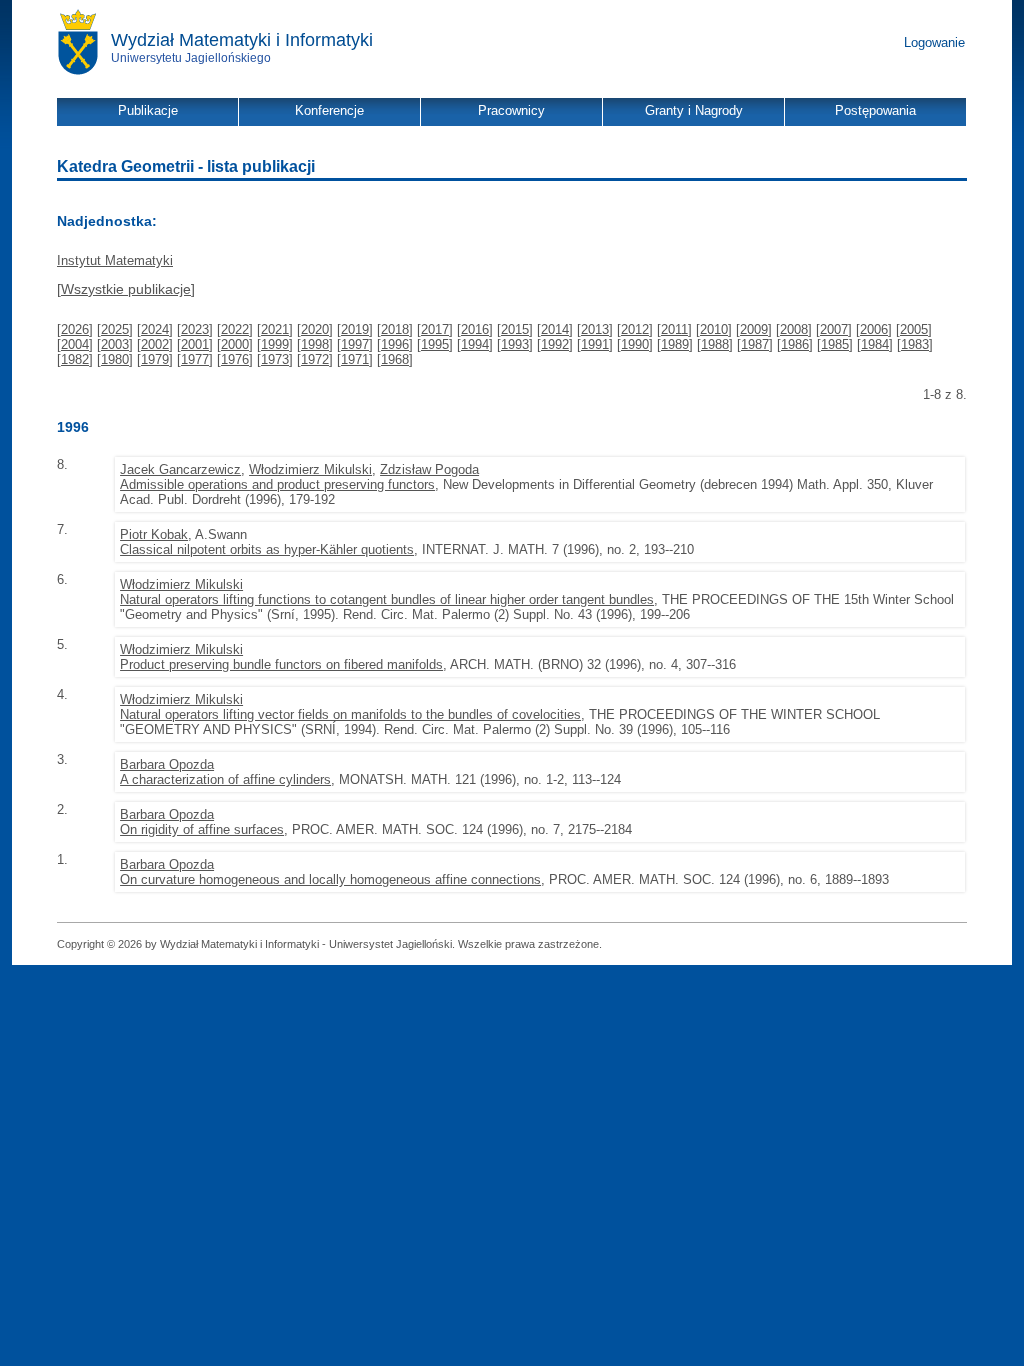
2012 (635, 329)
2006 (874, 329)
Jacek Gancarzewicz (180, 469)
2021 (275, 329)
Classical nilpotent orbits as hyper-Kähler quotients (267, 549)
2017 (435, 329)
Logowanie (934, 42)
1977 (195, 359)
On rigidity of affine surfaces (202, 829)
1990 (635, 344)
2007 (834, 329)
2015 (515, 329)
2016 (475, 329)
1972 (315, 359)
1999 (275, 344)
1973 (275, 359)
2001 (195, 344)
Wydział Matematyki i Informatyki (242, 40)
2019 (355, 329)
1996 (395, 344)
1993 (515, 344)
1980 (115, 359)
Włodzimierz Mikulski (310, 469)
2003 (115, 344)
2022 (235, 329)
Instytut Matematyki (115, 260)
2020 (315, 329)
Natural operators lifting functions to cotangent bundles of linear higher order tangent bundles (387, 599)
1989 (675, 344)
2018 (395, 329)
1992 (555, 344)
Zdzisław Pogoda (429, 469)
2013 (595, 329)
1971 (355, 359)
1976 (235, 359)
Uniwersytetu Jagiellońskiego (191, 58)
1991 (595, 344)
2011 (674, 329)
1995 (435, 344)
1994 (475, 344)
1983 (915, 344)
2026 (75, 329)
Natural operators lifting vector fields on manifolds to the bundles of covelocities (350, 714)
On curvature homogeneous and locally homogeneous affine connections (330, 879)
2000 (235, 344)
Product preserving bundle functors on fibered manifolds (281, 664)
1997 (355, 344)
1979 (155, 359)
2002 (155, 344)
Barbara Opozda (167, 764)
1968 (395, 359)
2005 (914, 329)
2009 (754, 329)
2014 (555, 329)
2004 (75, 344)
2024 (155, 329)
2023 (195, 329)
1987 (755, 344)
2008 (794, 329)
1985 (835, 344)
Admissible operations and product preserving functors (277, 484)
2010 (714, 329)
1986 (795, 344)
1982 (75, 359)
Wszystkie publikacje (126, 289)
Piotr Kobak (154, 534)
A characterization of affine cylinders (225, 779)
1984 (875, 344)
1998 (315, 344)
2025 (115, 329)
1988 (715, 344)
